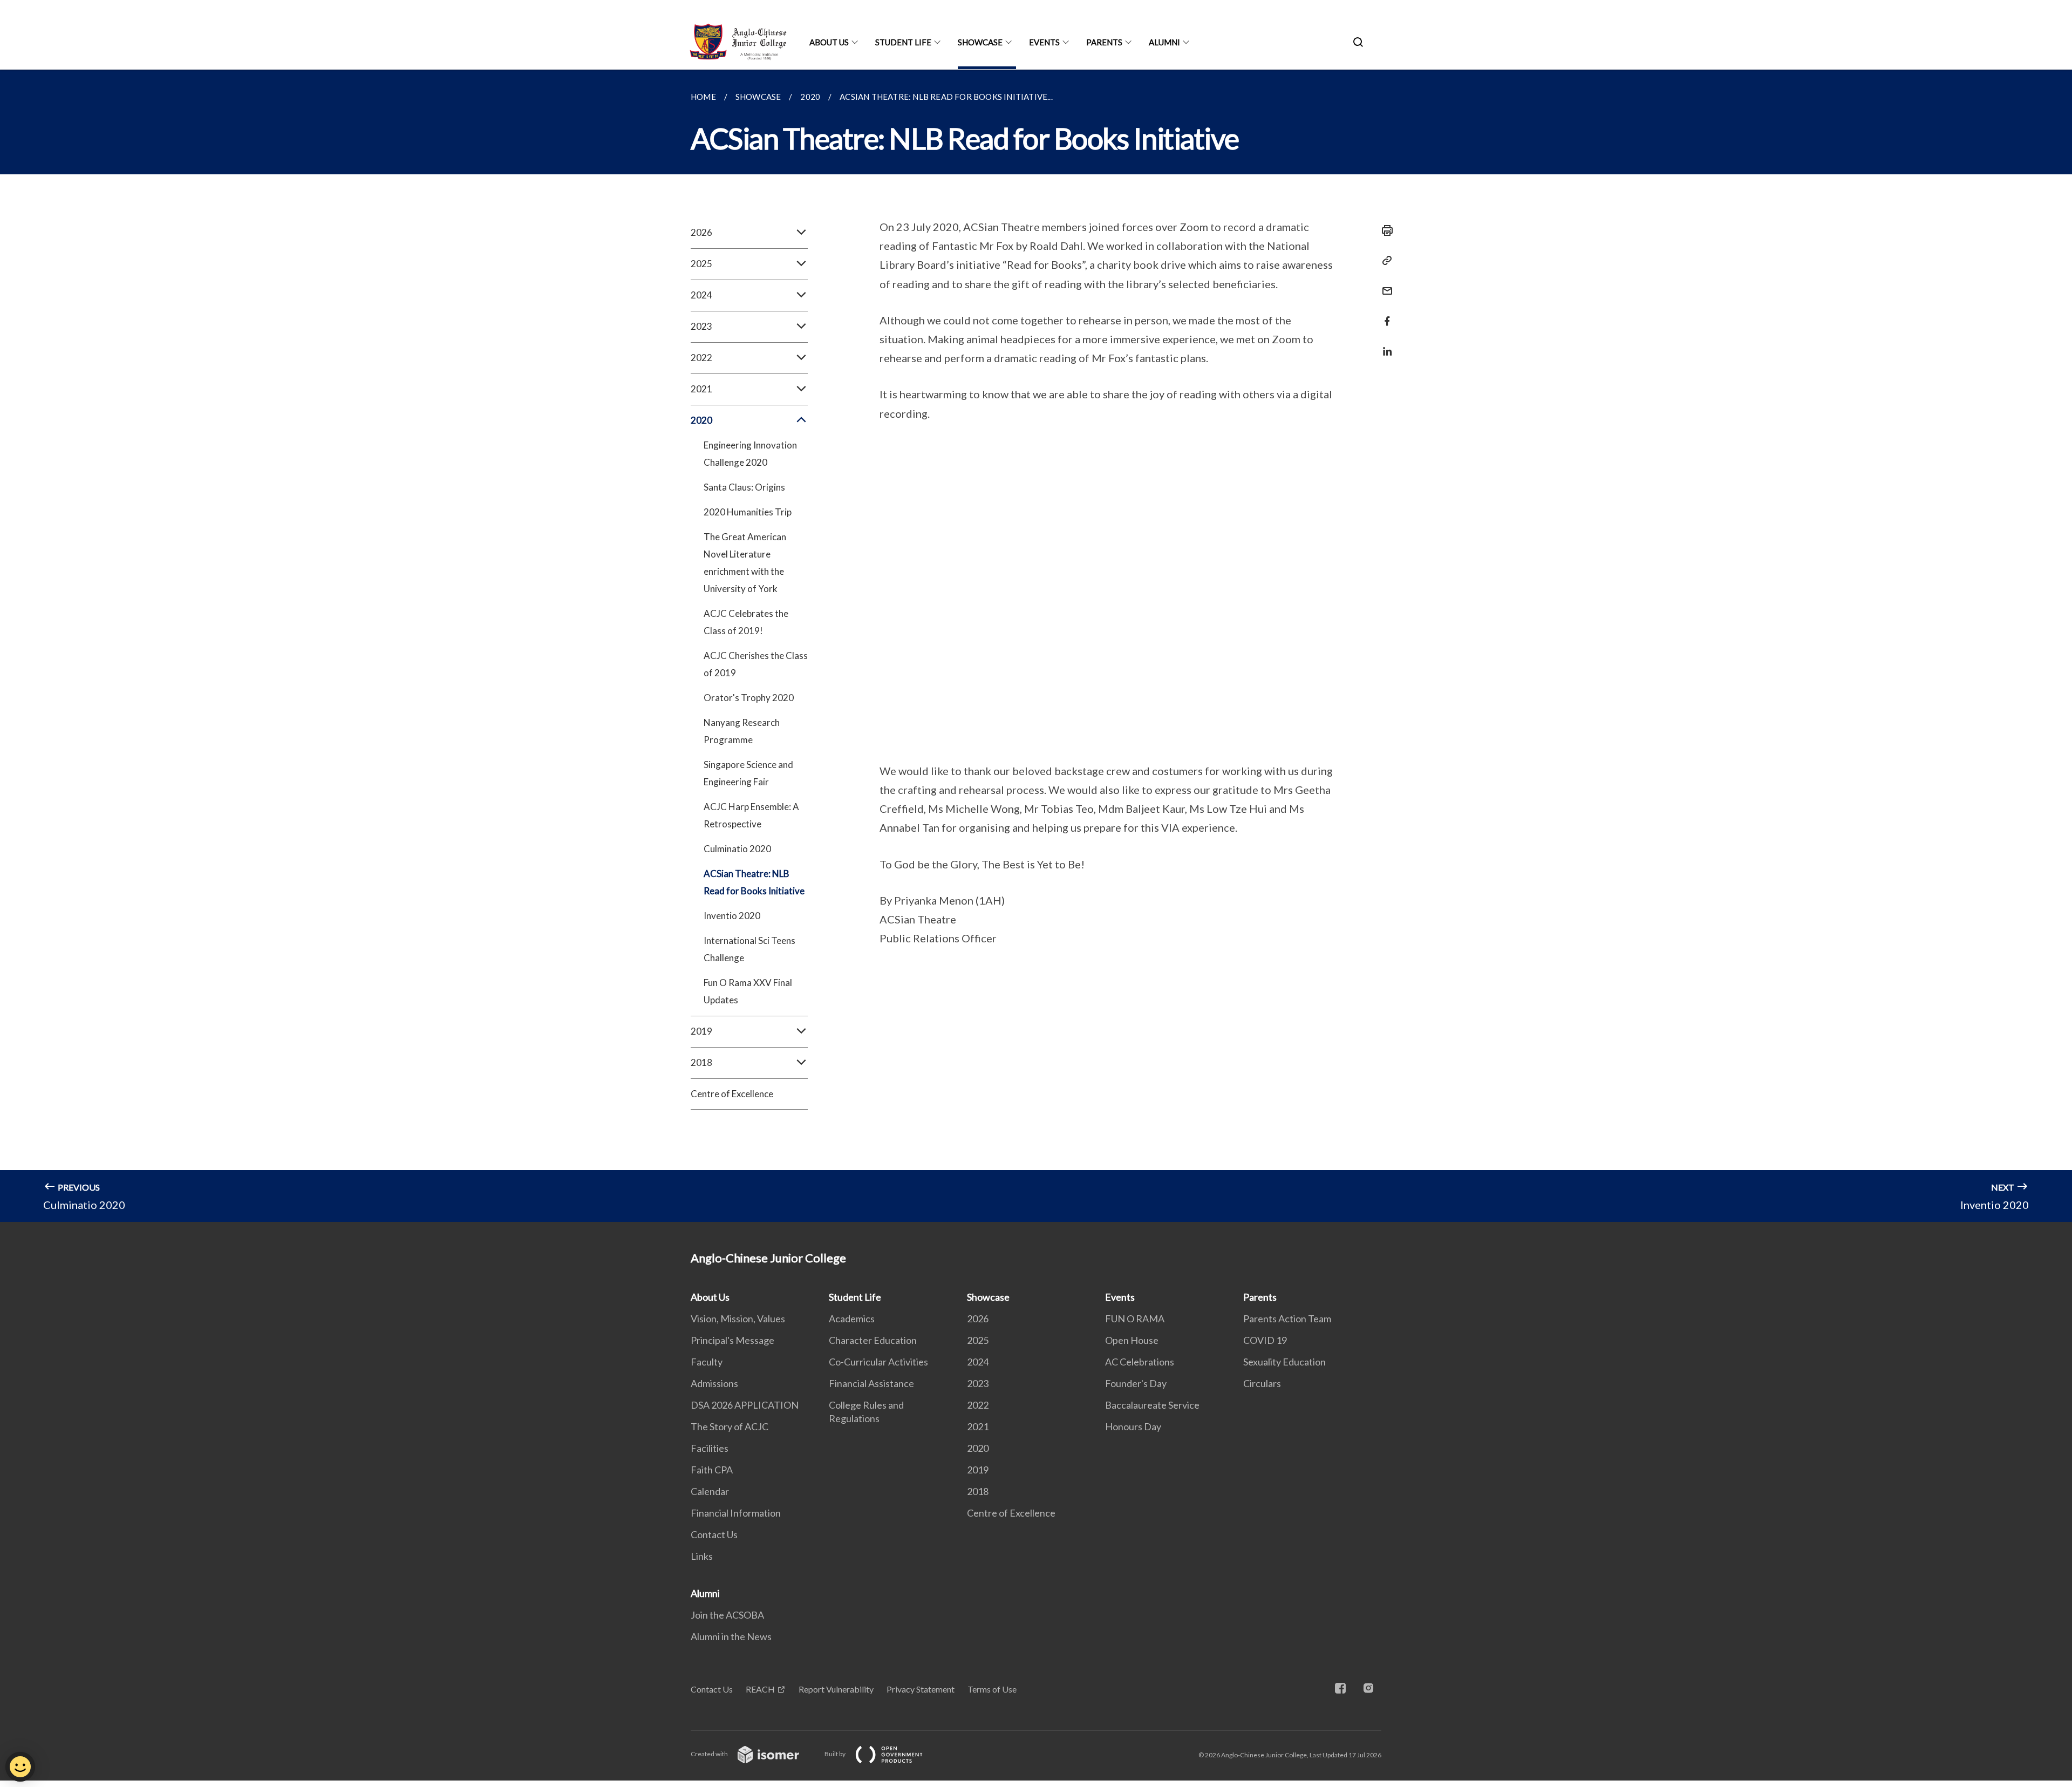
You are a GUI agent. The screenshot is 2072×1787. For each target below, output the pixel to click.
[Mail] (1384, 284)
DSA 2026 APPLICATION (745, 1405)
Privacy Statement (921, 1689)
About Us (829, 42)
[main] (1036, 646)
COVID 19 (1265, 1340)
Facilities (710, 1448)
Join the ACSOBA (727, 1615)
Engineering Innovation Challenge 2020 (750, 454)
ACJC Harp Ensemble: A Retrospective (751, 815)
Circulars (1262, 1383)
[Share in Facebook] (1384, 314)
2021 (978, 1426)
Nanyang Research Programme (742, 731)
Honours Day (1133, 1426)
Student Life (903, 42)
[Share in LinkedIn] (1384, 345)
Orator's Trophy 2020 (749, 698)
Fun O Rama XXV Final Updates (748, 991)
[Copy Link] (1384, 261)
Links (702, 1556)
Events (1044, 42)
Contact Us (714, 1534)
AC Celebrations (1140, 1362)
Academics (852, 1319)
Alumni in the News (731, 1636)
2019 (978, 1470)
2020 (978, 1448)
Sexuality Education (1284, 1362)
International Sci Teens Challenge (749, 949)
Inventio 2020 (732, 916)
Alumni (1164, 42)
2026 (978, 1319)
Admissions (714, 1383)
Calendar (710, 1491)
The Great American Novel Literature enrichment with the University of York (745, 563)
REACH (760, 1689)
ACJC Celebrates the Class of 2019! (746, 622)
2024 (978, 1362)
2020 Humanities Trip (748, 512)
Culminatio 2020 (737, 849)
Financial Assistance (871, 1383)
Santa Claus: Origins (744, 487)
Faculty (707, 1362)
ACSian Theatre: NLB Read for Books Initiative (754, 882)
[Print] (1384, 230)
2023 (978, 1383)
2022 (978, 1405)
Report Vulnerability (836, 1689)
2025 (978, 1340)
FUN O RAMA (1135, 1319)
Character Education (873, 1340)
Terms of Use (992, 1689)
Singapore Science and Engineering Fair (748, 773)
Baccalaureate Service (1152, 1405)
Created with (710, 1754)
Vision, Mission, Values (738, 1319)
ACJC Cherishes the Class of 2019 (756, 664)
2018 (978, 1491)
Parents (1104, 42)
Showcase (980, 42)
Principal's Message (732, 1340)
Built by (836, 1754)
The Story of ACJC (730, 1426)
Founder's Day (1136, 1383)
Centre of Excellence (732, 1094)
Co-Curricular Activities (878, 1362)
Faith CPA (712, 1470)
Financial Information (736, 1513)
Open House (1132, 1340)
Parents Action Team (1287, 1319)
